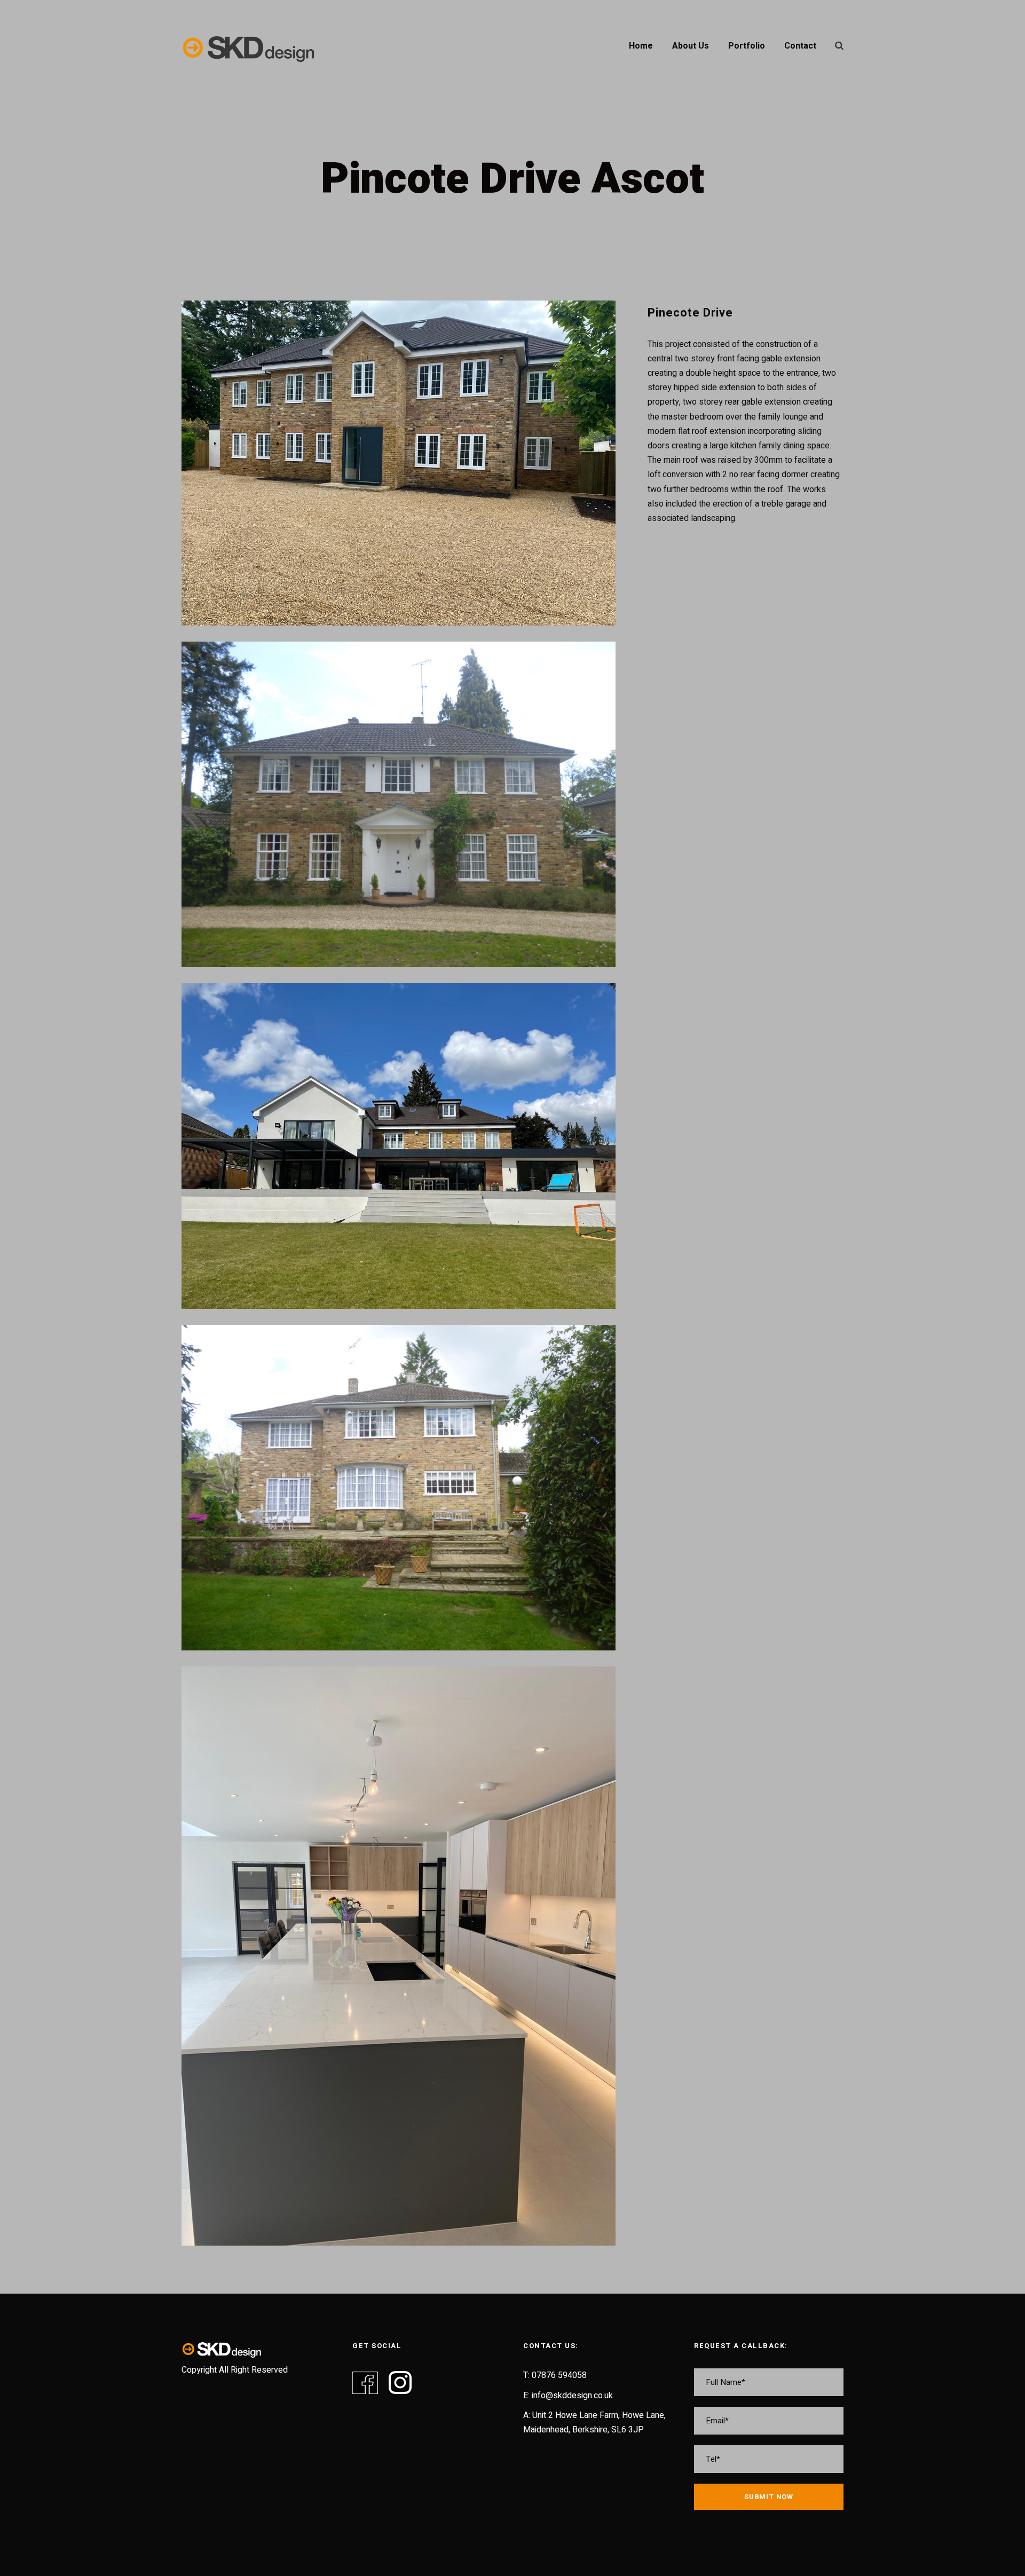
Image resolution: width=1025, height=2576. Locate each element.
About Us (691, 46)
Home (641, 46)
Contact (800, 46)
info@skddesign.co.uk (572, 2396)
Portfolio (747, 46)
